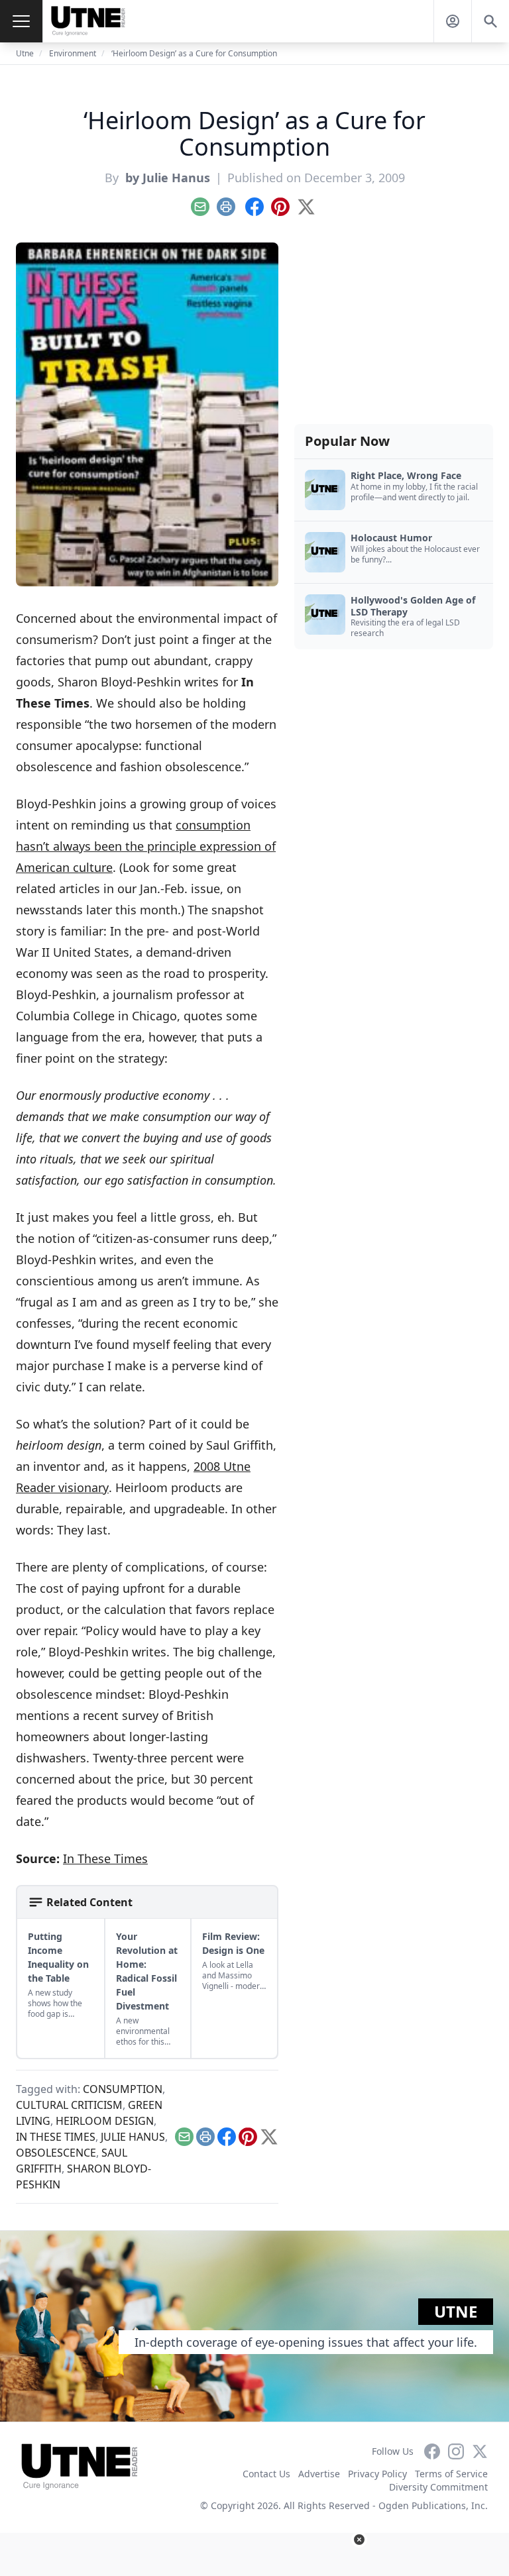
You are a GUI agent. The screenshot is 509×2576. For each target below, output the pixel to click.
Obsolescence (56, 2153)
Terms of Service (451, 2474)
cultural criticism (69, 2105)
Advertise (319, 2474)
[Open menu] (21, 21)
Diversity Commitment (438, 2487)
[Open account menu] (453, 21)
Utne (25, 53)
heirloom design (105, 2121)
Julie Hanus (133, 2137)
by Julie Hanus (166, 178)
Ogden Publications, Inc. (433, 2505)
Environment (73, 53)
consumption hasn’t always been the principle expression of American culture (146, 846)
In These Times (105, 1858)
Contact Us (266, 2474)
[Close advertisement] (359, 2540)
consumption (123, 2089)
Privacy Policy (377, 2474)
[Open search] (490, 21)
